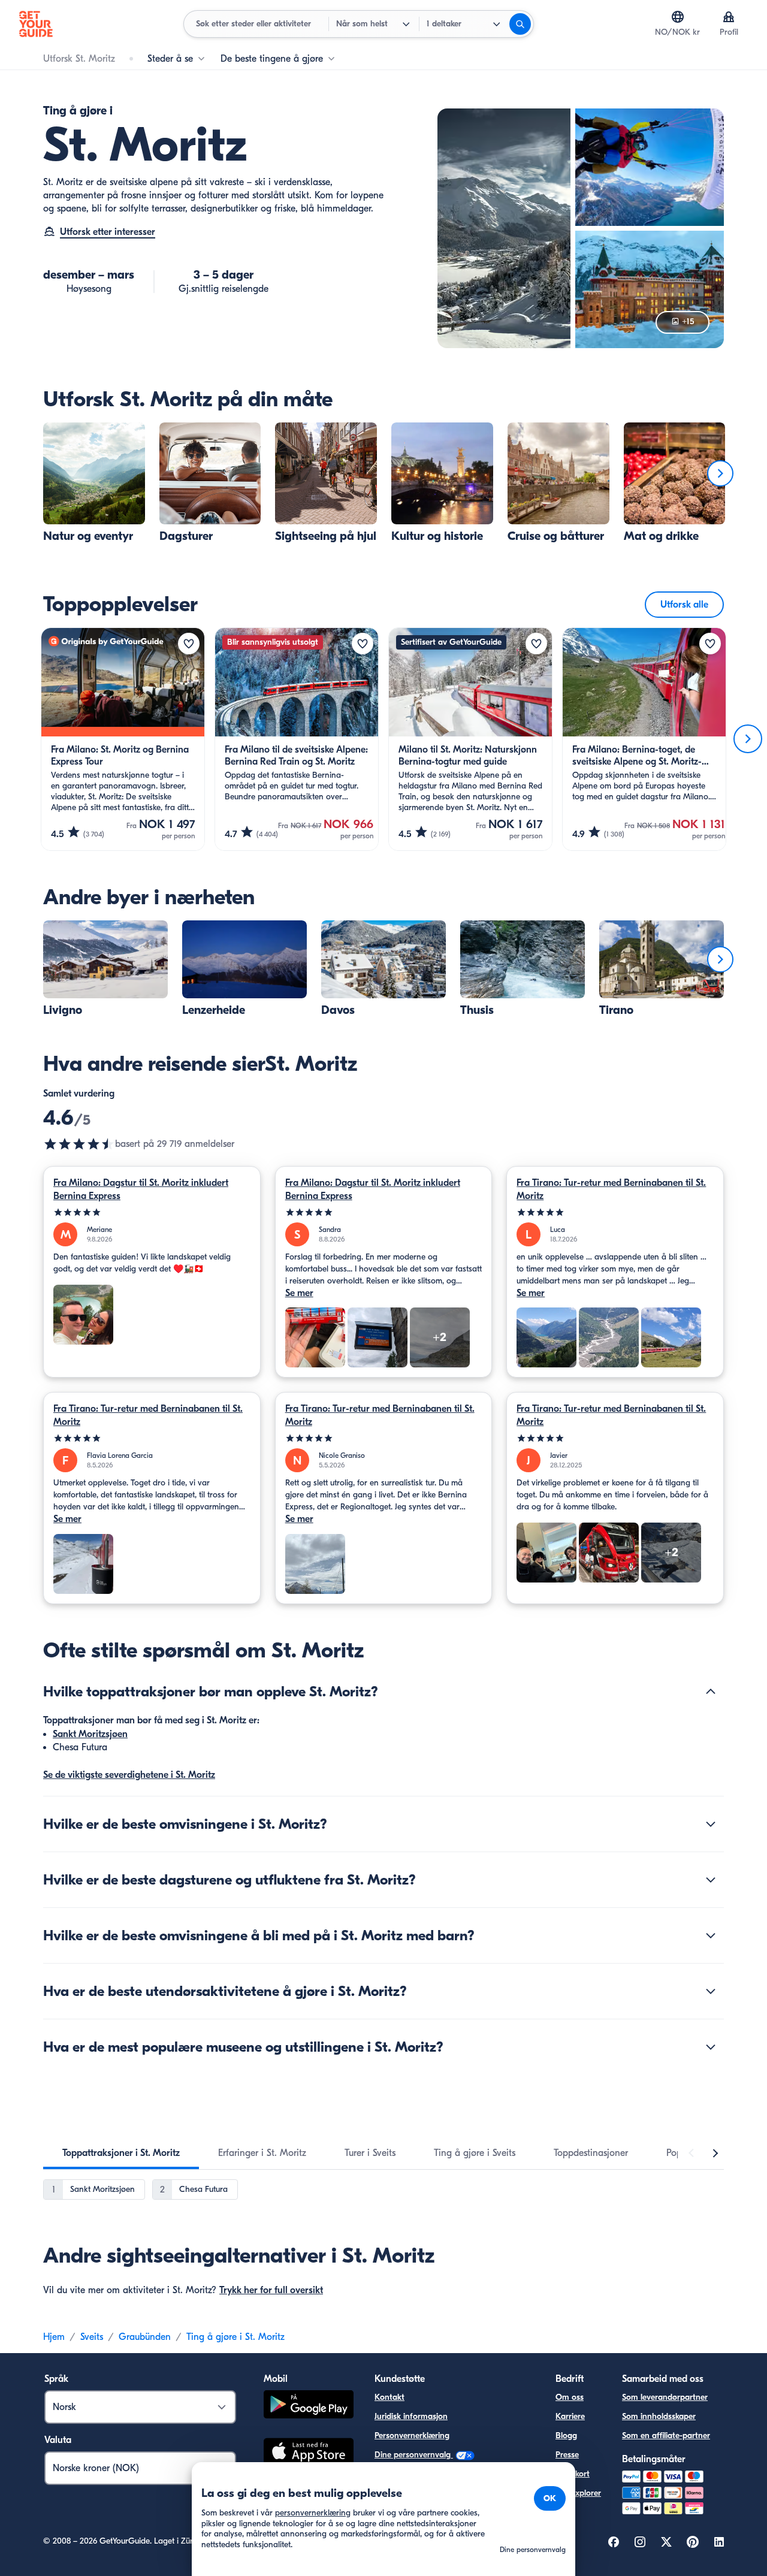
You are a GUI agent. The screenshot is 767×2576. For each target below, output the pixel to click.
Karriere (570, 2416)
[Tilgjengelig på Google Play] (309, 2406)
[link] (94, 483)
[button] (94, 483)
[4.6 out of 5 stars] (79, 1144)
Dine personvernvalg (414, 2455)
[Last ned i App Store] (309, 2453)
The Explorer (578, 2493)
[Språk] (678, 17)
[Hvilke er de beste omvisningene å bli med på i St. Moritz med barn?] (711, 1935)
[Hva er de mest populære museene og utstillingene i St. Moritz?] (711, 2047)
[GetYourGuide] (36, 24)
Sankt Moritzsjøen (90, 1734)
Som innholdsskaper (659, 2416)
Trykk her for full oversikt (271, 2290)
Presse (567, 2455)
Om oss (570, 2397)
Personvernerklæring (412, 2435)
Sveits (92, 2337)
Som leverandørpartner (665, 2397)
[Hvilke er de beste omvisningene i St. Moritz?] (711, 1824)
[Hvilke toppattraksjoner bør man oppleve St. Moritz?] (711, 1692)
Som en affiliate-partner (666, 2435)
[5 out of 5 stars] (152, 1212)
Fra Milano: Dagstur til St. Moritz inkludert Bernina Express (141, 1189)
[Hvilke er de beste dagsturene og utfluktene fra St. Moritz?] (711, 1880)
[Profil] (729, 17)
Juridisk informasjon (411, 2416)
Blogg (566, 2435)
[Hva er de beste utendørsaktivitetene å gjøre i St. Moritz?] (711, 1991)
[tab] (121, 2153)
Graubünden (145, 2337)
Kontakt (389, 2397)
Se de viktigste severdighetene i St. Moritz (129, 1775)
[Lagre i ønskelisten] (189, 644)
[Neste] (720, 473)
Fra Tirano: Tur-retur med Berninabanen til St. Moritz (611, 1189)
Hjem (54, 2337)
